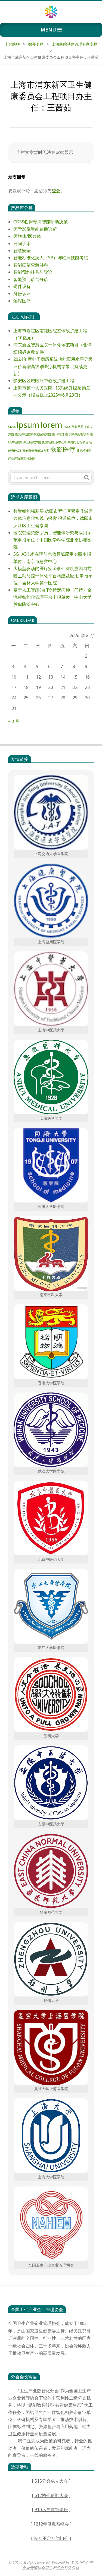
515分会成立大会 (51, 2481)
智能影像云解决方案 (36, 451)
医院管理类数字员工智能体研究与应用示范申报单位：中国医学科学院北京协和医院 (52, 540)
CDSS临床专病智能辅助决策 (41, 222)
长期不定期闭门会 (51, 2538)
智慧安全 (22, 251)
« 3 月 (14, 721)
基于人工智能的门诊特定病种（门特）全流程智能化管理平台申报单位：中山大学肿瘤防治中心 (52, 597)
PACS (67, 427)
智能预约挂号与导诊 (33, 272)
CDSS (12, 427)
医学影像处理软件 (77, 434)
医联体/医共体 (27, 236)
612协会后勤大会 (51, 2495)
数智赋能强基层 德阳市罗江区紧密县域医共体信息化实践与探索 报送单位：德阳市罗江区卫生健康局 (53, 518)
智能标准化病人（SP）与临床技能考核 (51, 258)
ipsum (28, 425)
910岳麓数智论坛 (51, 2509)
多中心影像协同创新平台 (72, 442)
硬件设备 (22, 286)
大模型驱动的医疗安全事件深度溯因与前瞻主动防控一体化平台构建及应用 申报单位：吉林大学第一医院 (53, 576)
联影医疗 (63, 449)
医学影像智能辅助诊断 (35, 229)
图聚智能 (48, 442)
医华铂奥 (58, 434)
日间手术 (22, 243)
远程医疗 (22, 301)
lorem (51, 425)
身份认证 (22, 293)
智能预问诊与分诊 (31, 279)
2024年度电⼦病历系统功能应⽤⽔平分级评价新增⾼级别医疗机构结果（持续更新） (53, 366)
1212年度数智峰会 (51, 2524)
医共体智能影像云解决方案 (33, 434)
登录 (56, 191)
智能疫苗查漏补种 (31, 265)
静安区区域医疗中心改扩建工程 (44, 381)
